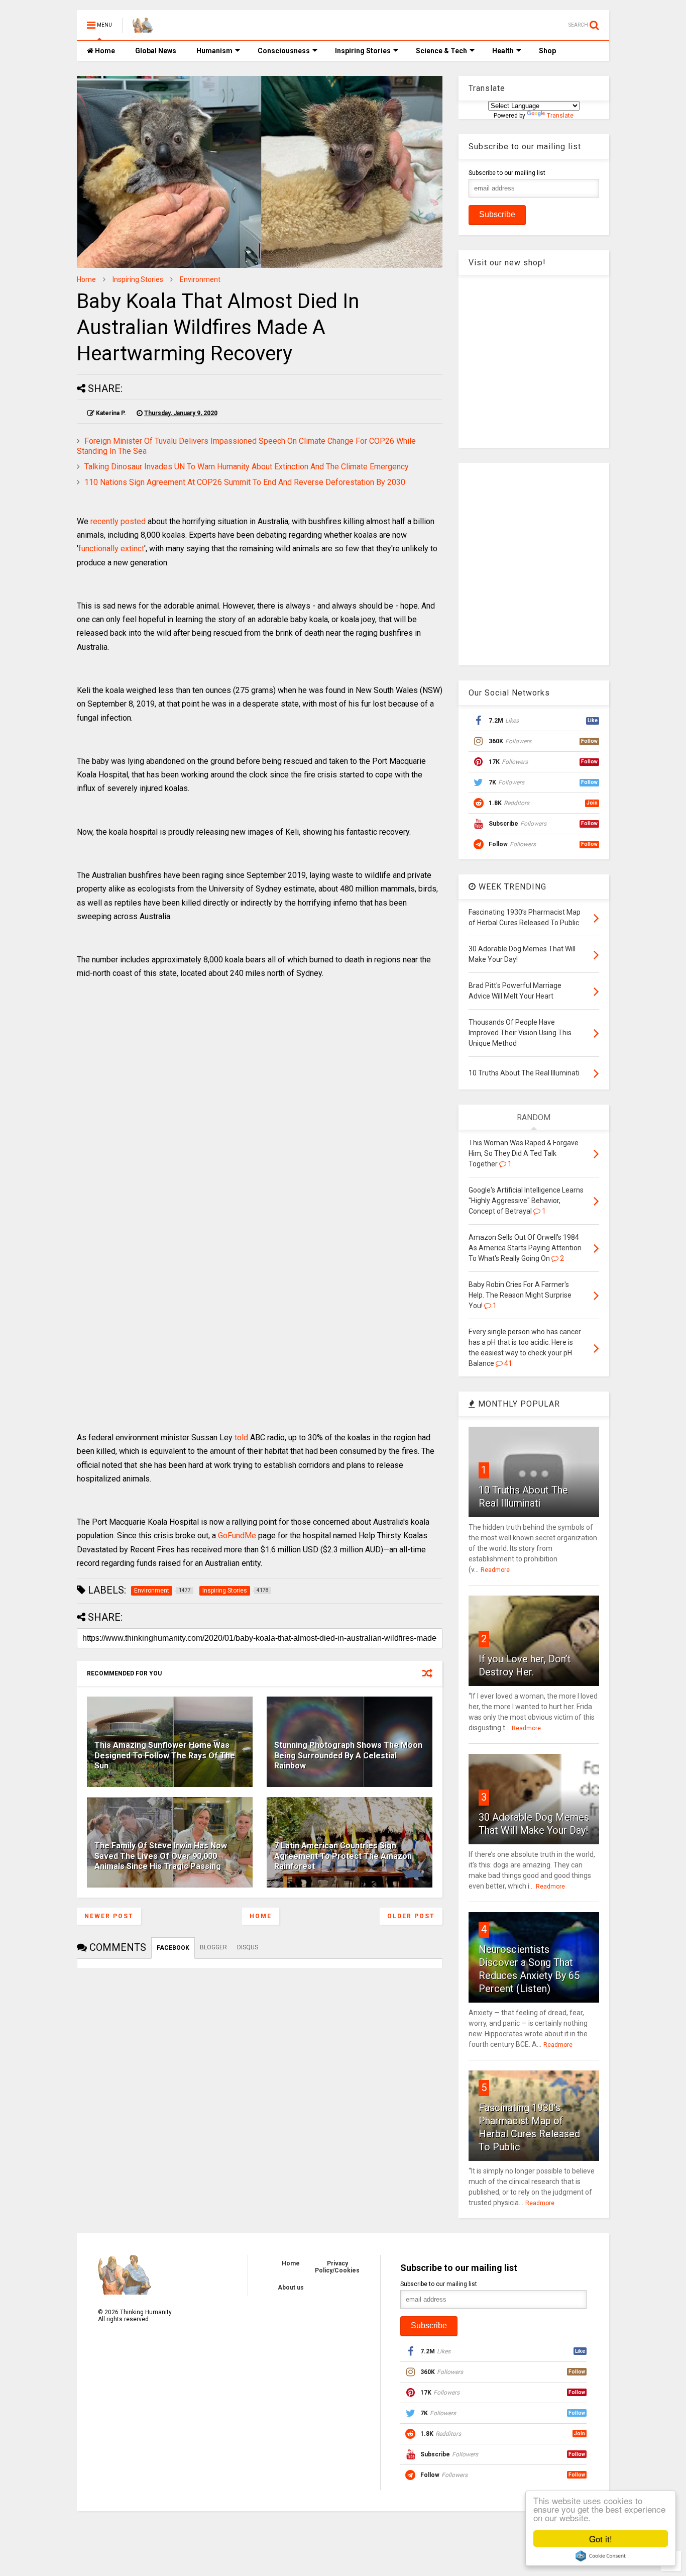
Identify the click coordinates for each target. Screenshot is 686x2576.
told (241, 1438)
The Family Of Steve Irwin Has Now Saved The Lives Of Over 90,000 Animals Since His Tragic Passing (161, 1856)
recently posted (118, 521)
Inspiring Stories (363, 51)
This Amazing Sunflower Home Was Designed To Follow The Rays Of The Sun (165, 1756)
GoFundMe (237, 1535)
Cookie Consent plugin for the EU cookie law (601, 2556)
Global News (156, 51)
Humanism (214, 51)
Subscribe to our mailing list (507, 173)
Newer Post (109, 1916)
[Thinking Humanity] (143, 28)
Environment (200, 279)
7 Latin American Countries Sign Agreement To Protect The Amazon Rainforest (343, 1856)
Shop (547, 51)
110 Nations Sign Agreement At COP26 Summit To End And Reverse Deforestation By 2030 (245, 482)
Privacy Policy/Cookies (337, 2267)
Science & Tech (441, 51)
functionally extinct (111, 549)
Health (503, 51)
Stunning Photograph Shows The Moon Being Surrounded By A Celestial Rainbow (348, 1756)
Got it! (601, 2539)
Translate (560, 116)
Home (104, 51)
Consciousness (284, 51)
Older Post (411, 1916)
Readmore (495, 1570)
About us (291, 2288)
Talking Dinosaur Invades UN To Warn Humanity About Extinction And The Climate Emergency (247, 467)
